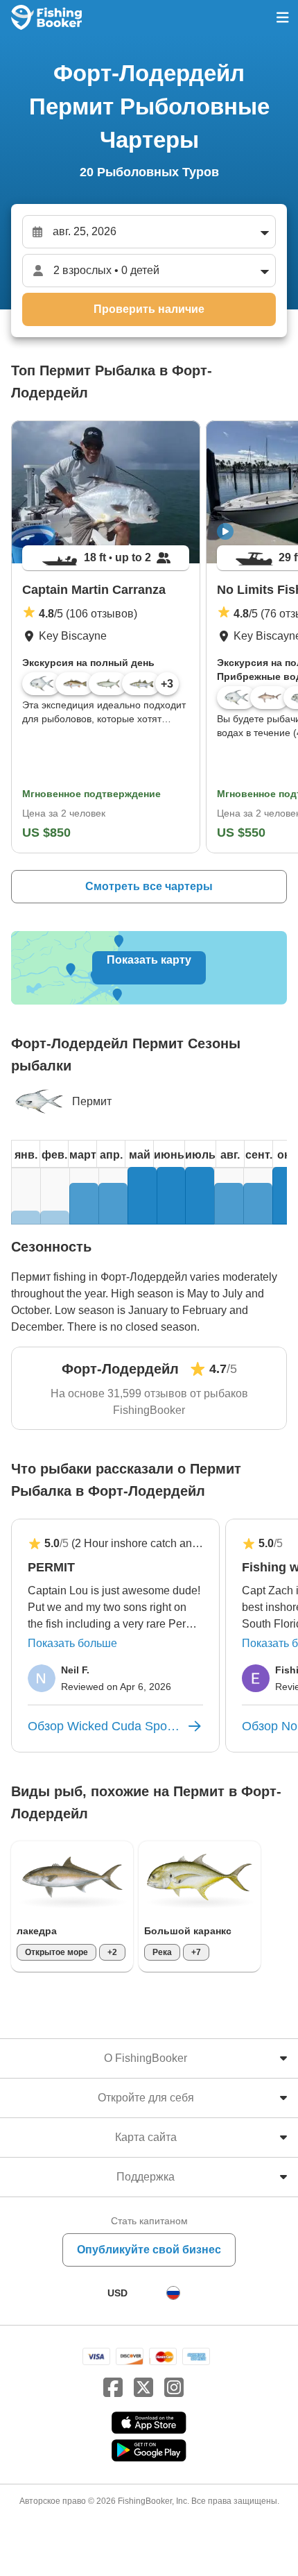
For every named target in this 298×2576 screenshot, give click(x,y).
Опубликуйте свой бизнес (149, 2250)
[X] (143, 2388)
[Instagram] (174, 2388)
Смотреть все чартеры (149, 886)
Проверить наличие (149, 309)
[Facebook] (113, 2388)
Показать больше (72, 1643)
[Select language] (173, 2293)
